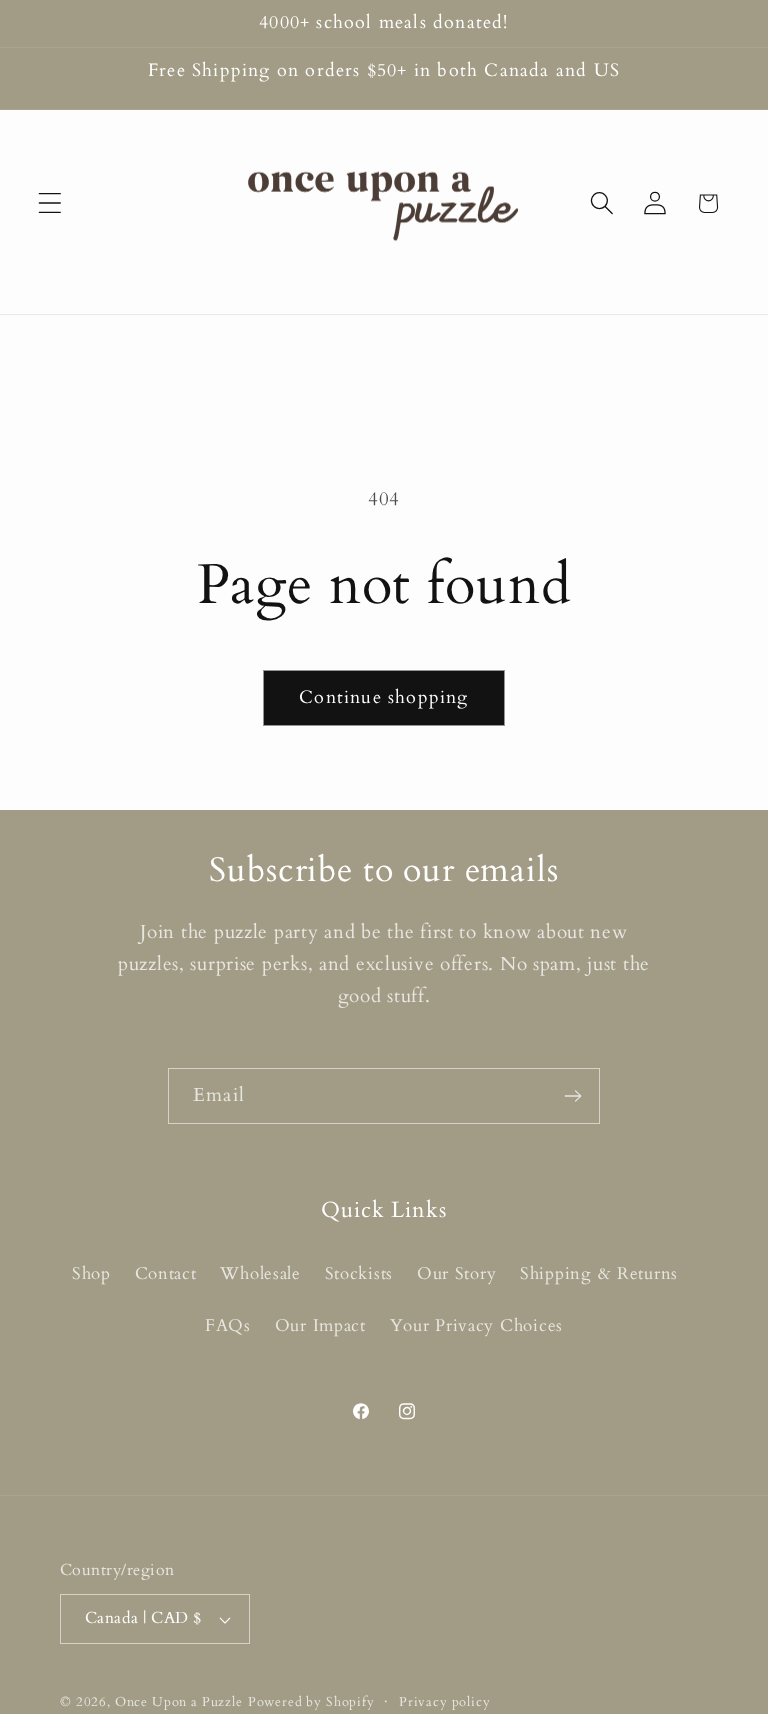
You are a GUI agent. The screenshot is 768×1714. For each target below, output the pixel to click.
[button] (50, 203)
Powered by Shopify (311, 1702)
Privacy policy (445, 1702)
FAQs (228, 1325)
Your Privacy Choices (476, 1325)
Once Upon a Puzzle (179, 1702)
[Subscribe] (572, 1096)
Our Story (456, 1273)
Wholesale (260, 1273)
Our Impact (320, 1325)
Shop (91, 1273)
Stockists (359, 1273)
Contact (166, 1273)
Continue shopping (383, 697)
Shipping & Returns (599, 1273)
